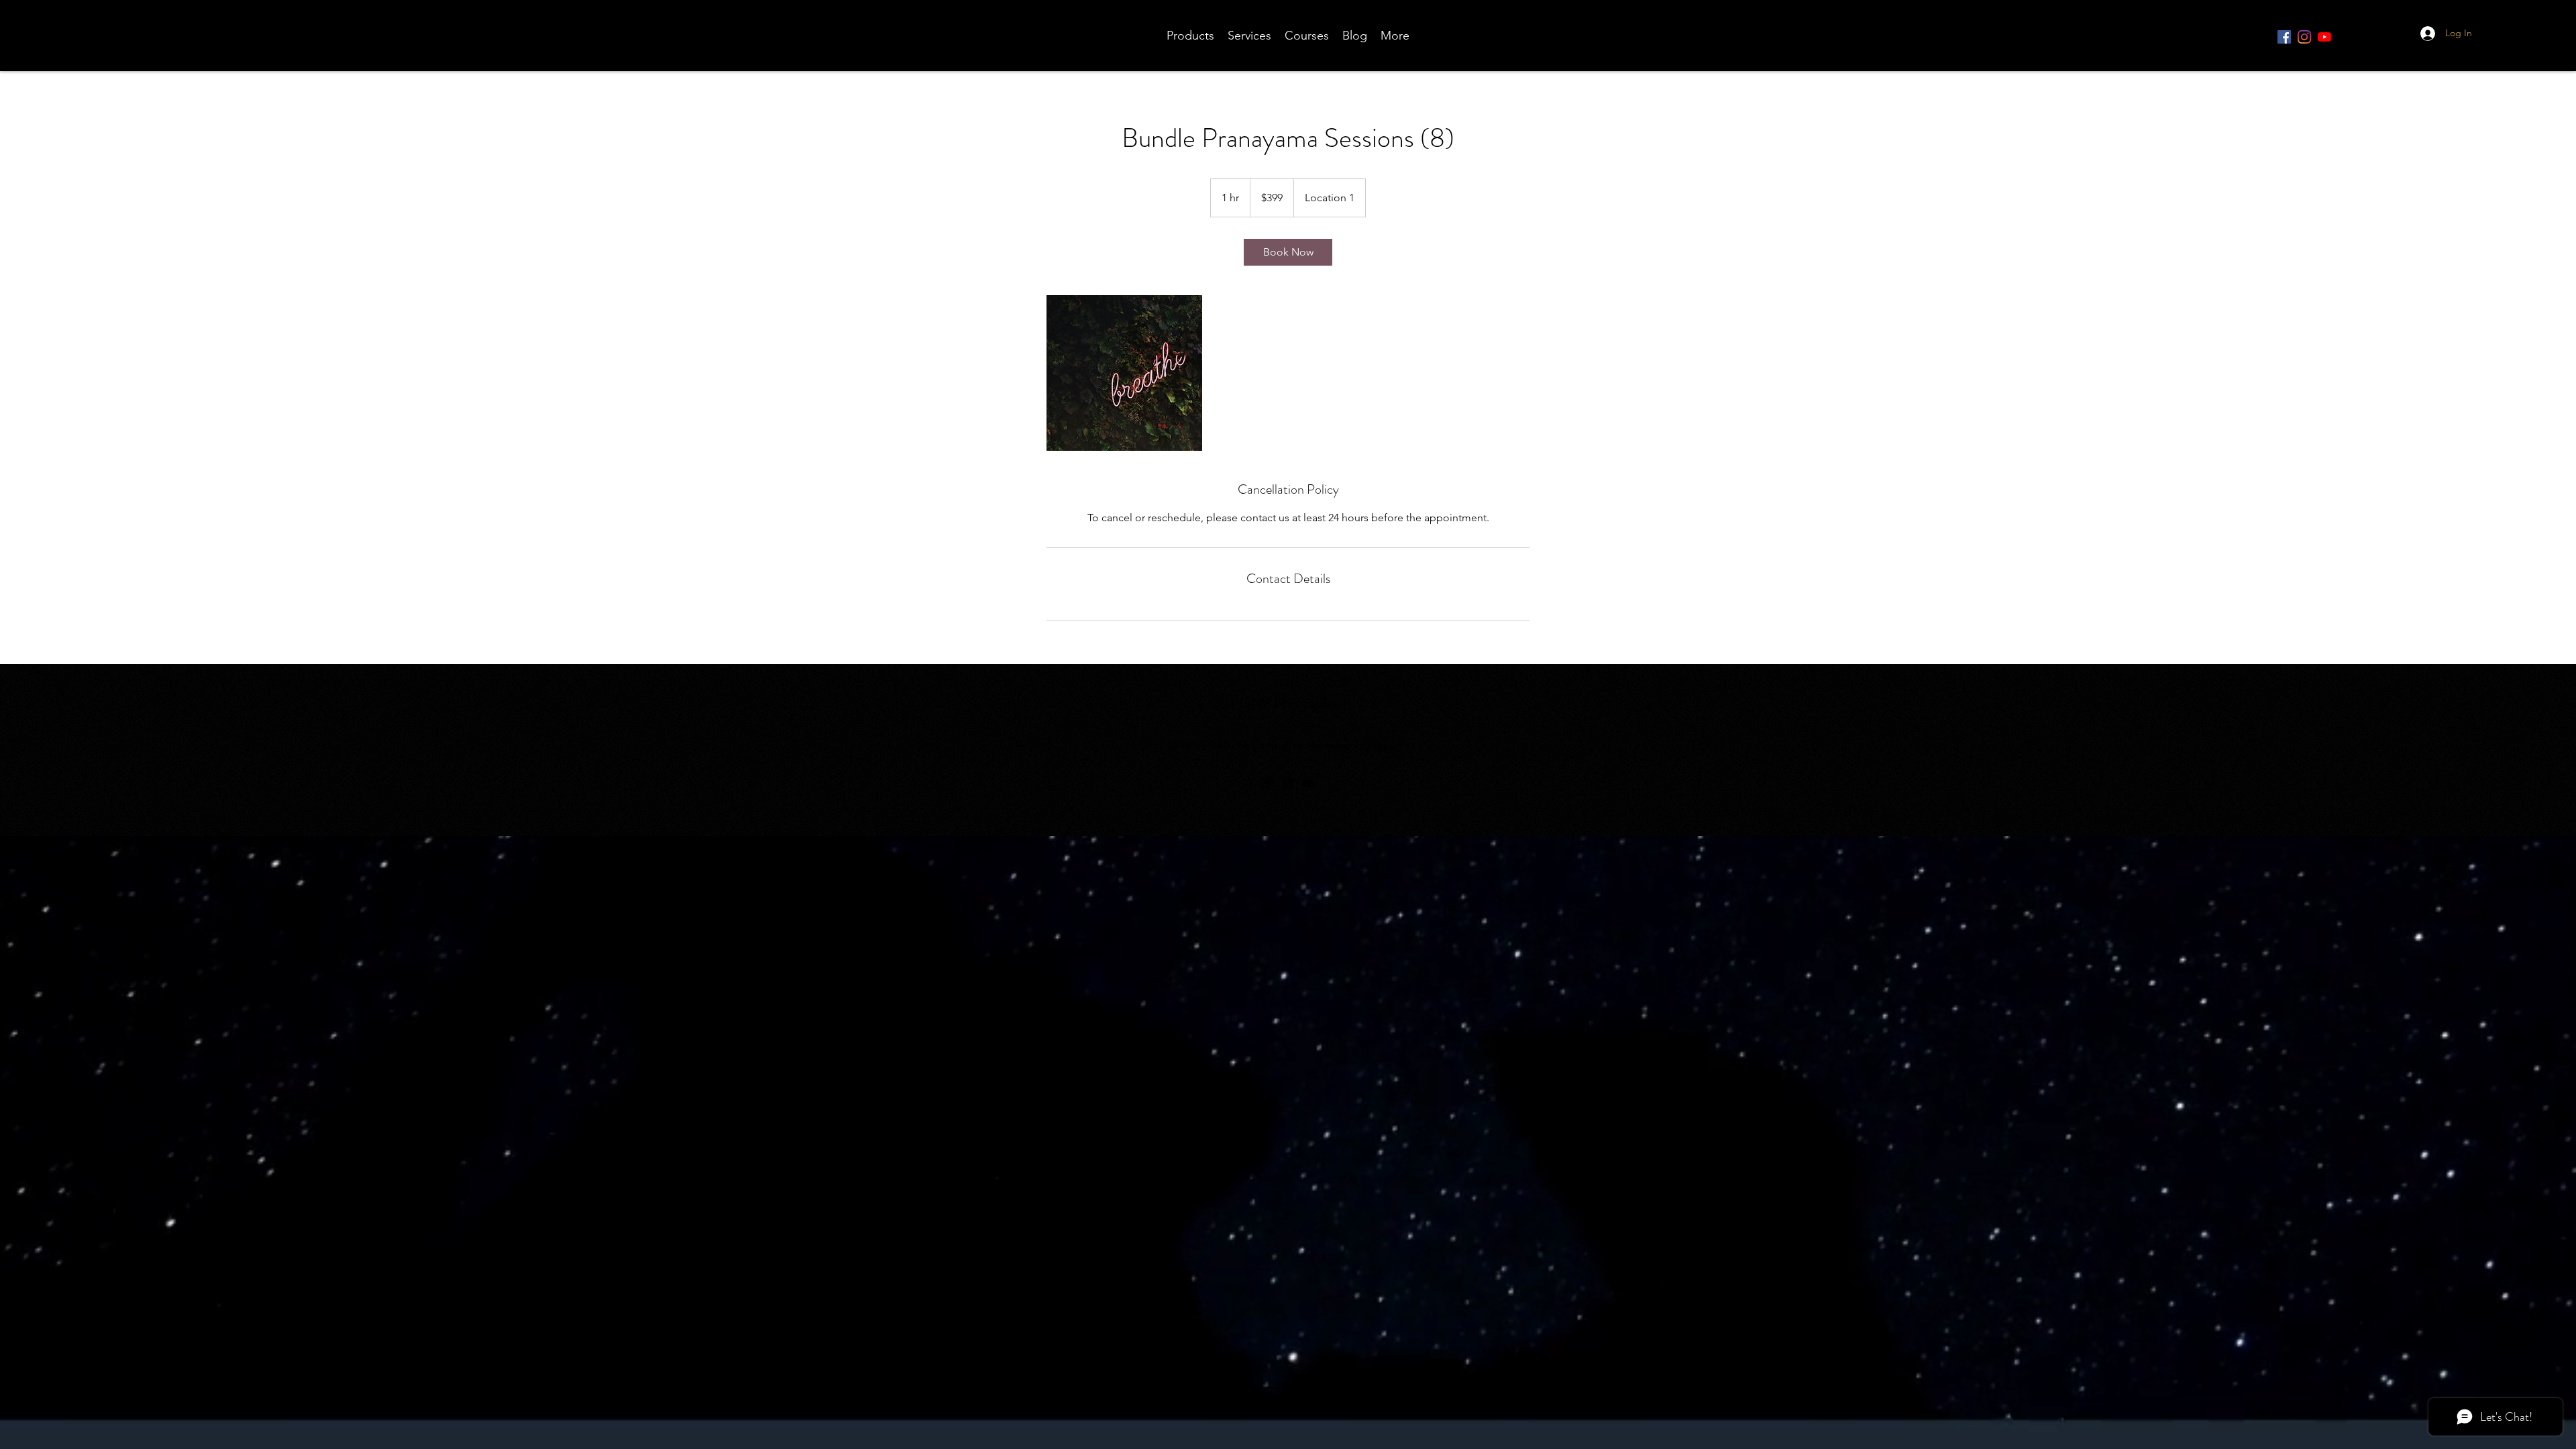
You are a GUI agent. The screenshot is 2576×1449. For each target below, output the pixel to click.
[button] (2514, 37)
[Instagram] (2304, 37)
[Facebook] (2284, 37)
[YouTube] (2324, 37)
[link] (1288, 252)
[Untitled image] (1124, 373)
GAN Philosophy (1288, 703)
